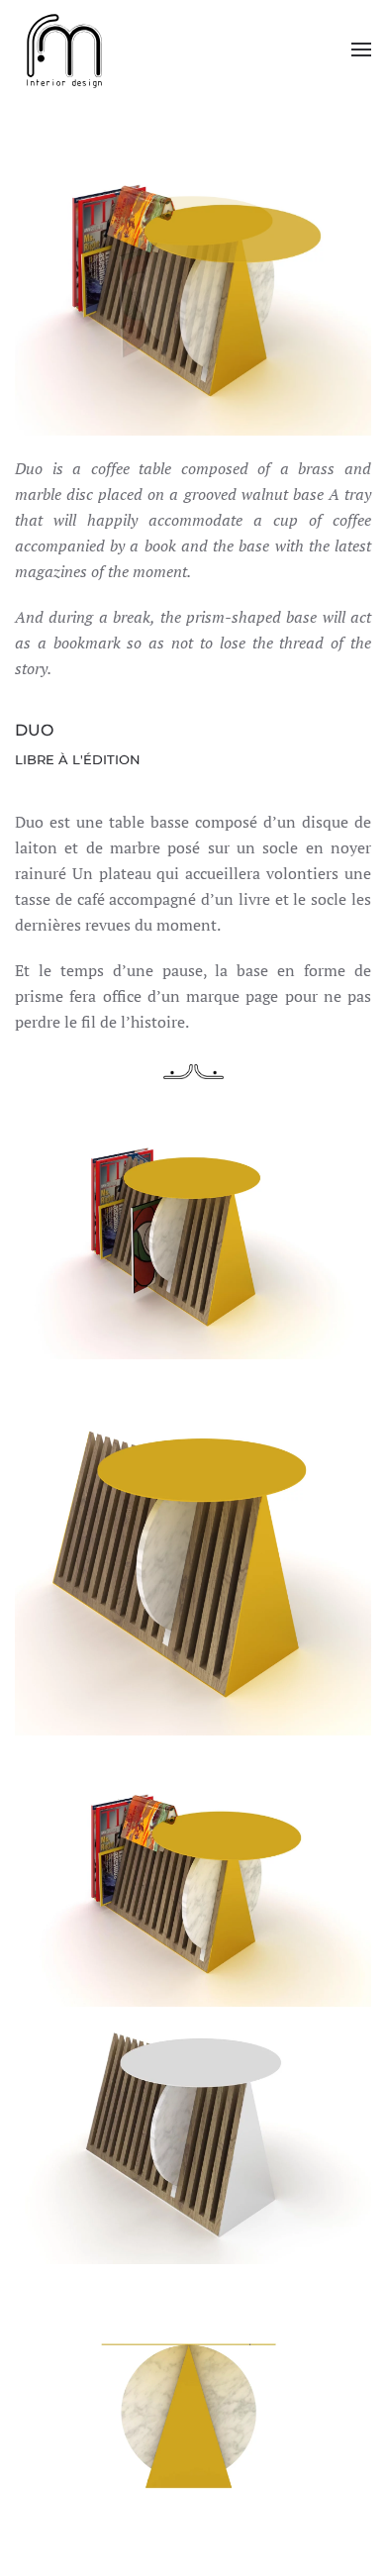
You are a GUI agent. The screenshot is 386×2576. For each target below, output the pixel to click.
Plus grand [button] (193, 1235)
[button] (361, 50)
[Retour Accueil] (64, 50)
